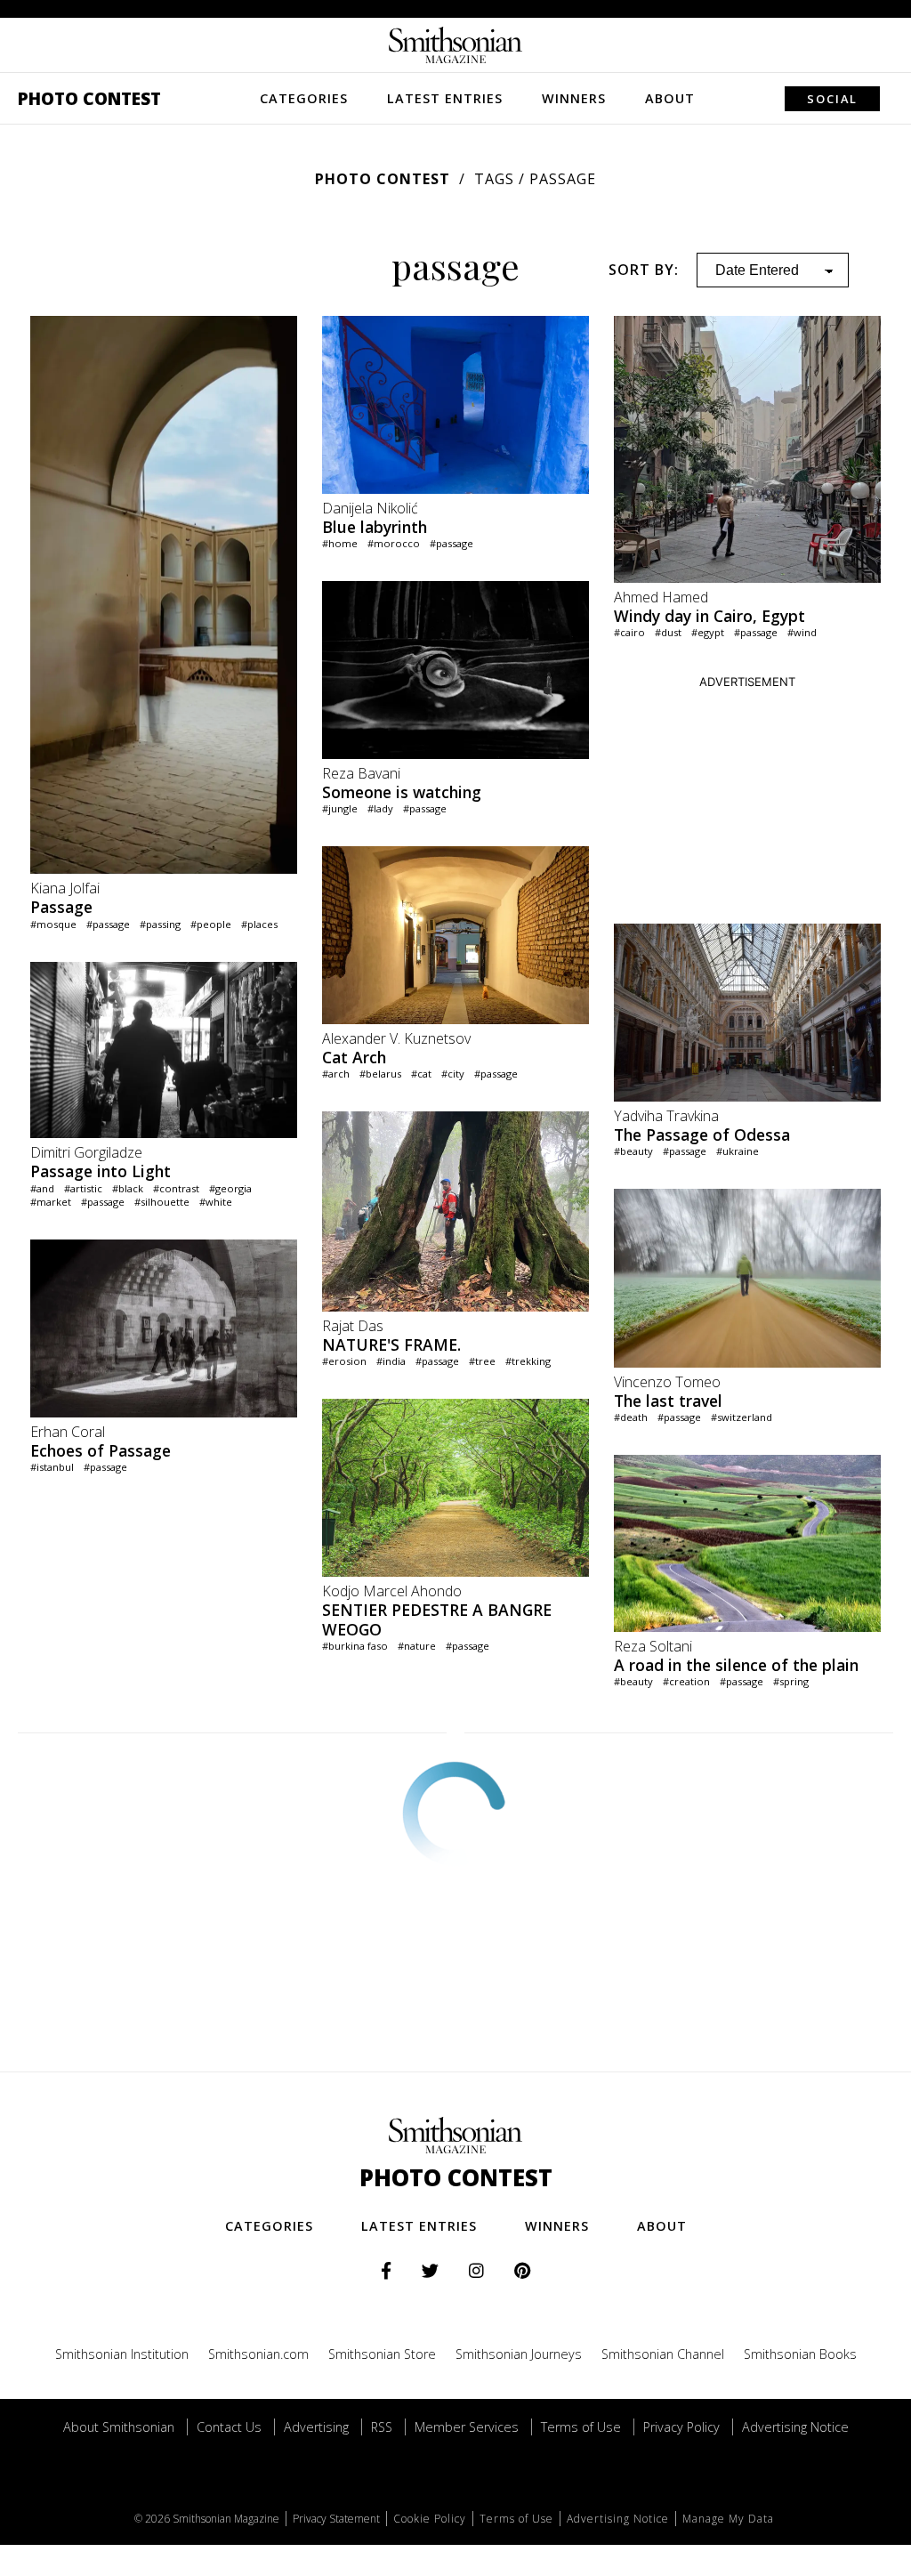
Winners (574, 98)
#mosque (53, 924)
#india (391, 1361)
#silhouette (162, 1202)
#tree (482, 1361)
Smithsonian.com (258, 2354)
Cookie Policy (430, 2519)
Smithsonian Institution (122, 2354)
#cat (421, 1074)
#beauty (633, 1151)
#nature (417, 1646)
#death (631, 1417)
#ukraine (738, 1151)
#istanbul (52, 1467)
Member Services (467, 2427)
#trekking (528, 1361)
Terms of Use (581, 2427)
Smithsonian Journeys (519, 2354)
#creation (686, 1681)
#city (453, 1074)
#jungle (340, 808)
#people (211, 924)
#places (259, 924)
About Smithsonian (119, 2427)
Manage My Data (728, 2519)
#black (128, 1188)
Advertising (316, 2427)
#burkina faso (355, 1646)
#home (340, 543)
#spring (791, 1681)
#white (216, 1202)
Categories (304, 98)
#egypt (708, 632)
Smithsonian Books (800, 2354)
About (670, 98)
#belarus (380, 1074)
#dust (668, 632)
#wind (802, 632)
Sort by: (644, 270)
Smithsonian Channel (663, 2354)
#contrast (176, 1188)
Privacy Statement (336, 2519)
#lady (380, 808)
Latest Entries (445, 98)
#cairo (629, 632)
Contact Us (229, 2427)
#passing (160, 924)
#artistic (83, 1188)
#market (51, 1202)
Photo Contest (89, 98)
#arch (336, 1074)
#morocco (394, 543)
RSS (382, 2427)
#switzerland (742, 1417)
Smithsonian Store (382, 2354)
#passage (108, 924)
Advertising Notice (795, 2427)
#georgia (230, 1188)
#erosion (344, 1361)
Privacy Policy (681, 2427)
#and (42, 1188)
